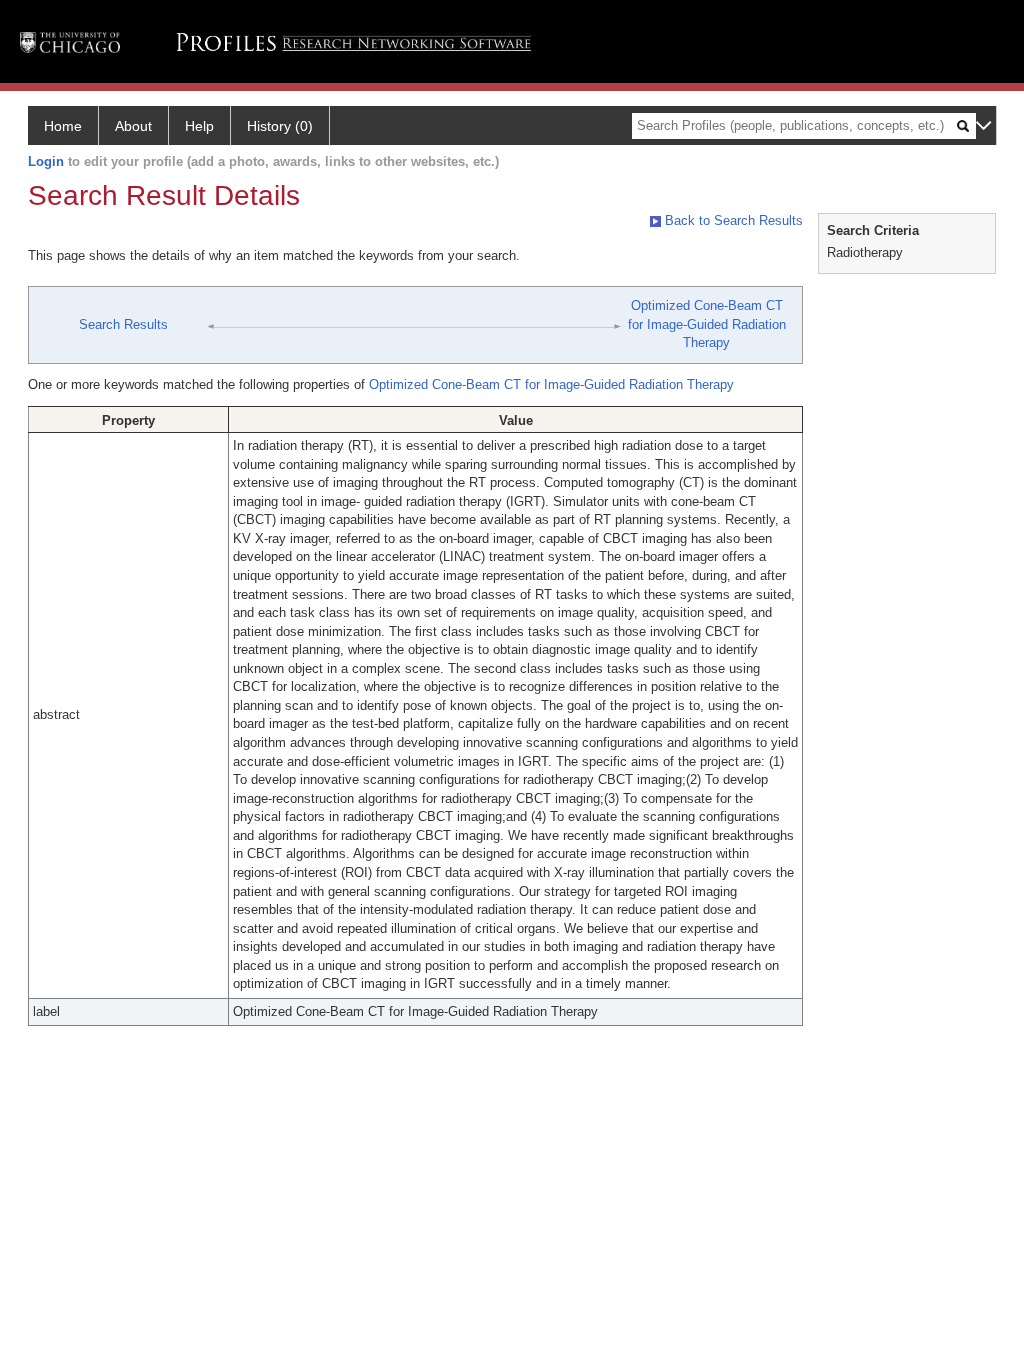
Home (63, 126)
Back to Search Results (732, 220)
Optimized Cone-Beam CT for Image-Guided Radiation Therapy (707, 324)
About (133, 126)
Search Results (123, 324)
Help (199, 126)
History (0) (280, 126)
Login (46, 161)
